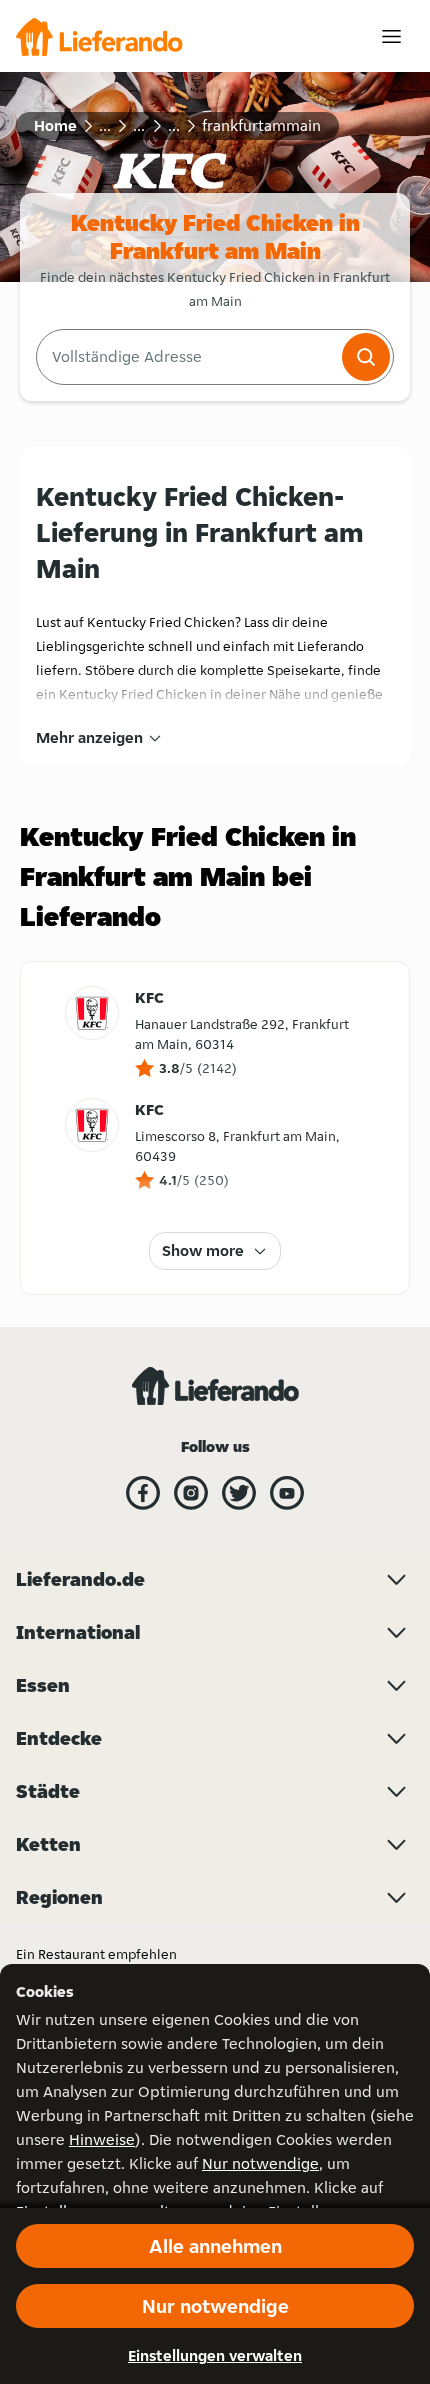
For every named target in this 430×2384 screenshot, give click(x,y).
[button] (366, 357)
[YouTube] (287, 1493)
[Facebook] (143, 1493)
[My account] (391, 36)
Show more (203, 1250)
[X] (239, 1493)
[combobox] (187, 357)
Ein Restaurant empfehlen (96, 1954)
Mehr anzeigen (89, 737)
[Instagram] (191, 1493)
